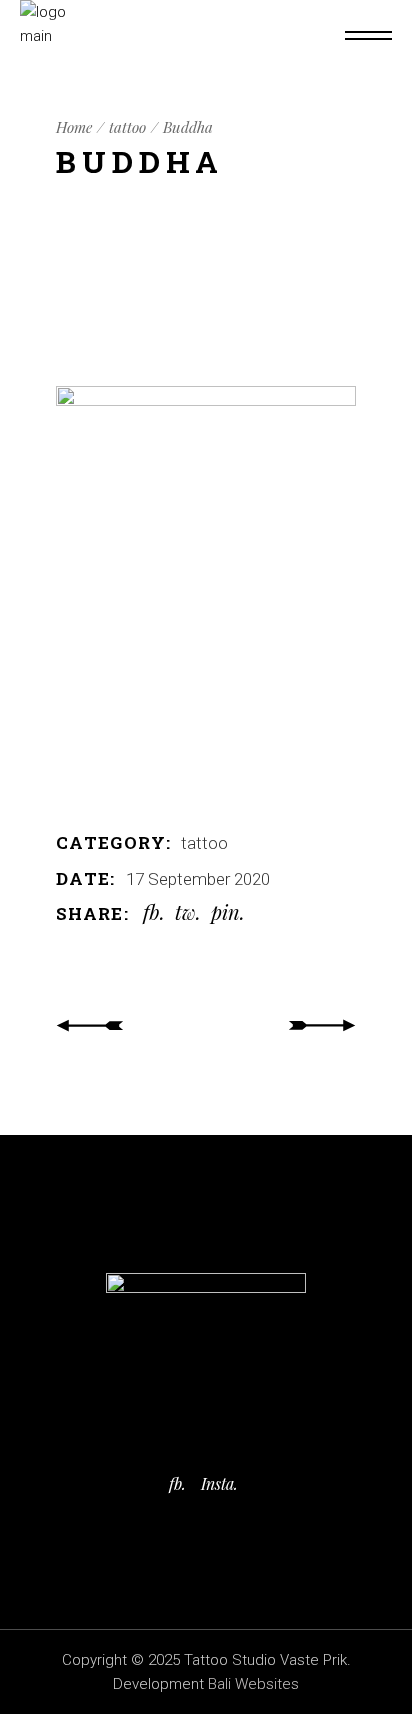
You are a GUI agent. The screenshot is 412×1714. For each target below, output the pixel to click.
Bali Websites (253, 1684)
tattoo (204, 843)
